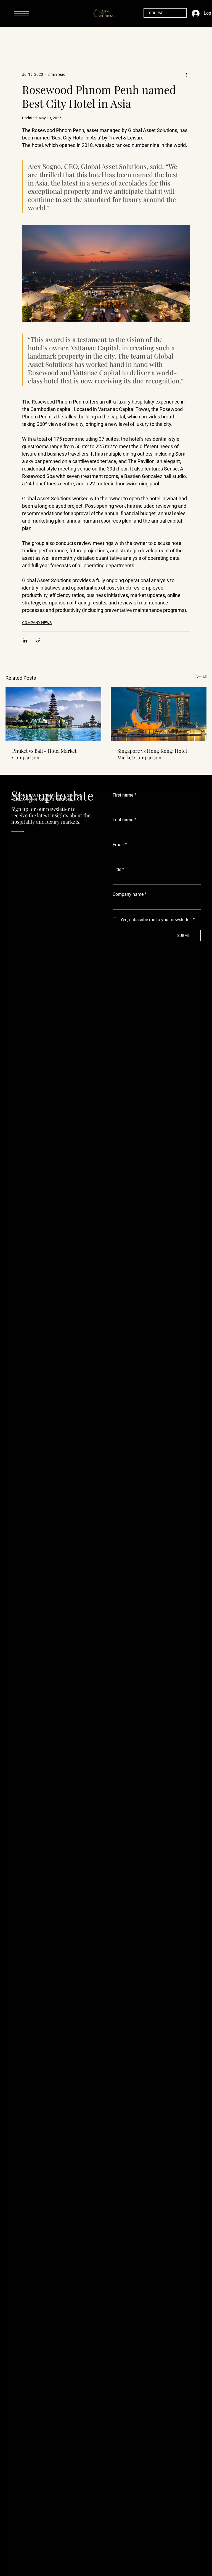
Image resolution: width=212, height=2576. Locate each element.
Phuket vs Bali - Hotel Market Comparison (44, 754)
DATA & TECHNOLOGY (110, 38)
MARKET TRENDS (158, 38)
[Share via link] (38, 640)
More (178, 38)
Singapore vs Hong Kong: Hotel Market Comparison (152, 754)
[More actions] (187, 74)
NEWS (8, 38)
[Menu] (22, 14)
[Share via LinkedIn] (25, 640)
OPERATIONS (135, 38)
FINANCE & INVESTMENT (81, 38)
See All (201, 677)
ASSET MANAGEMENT (52, 38)
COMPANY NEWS (37, 623)
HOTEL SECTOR (27, 38)
